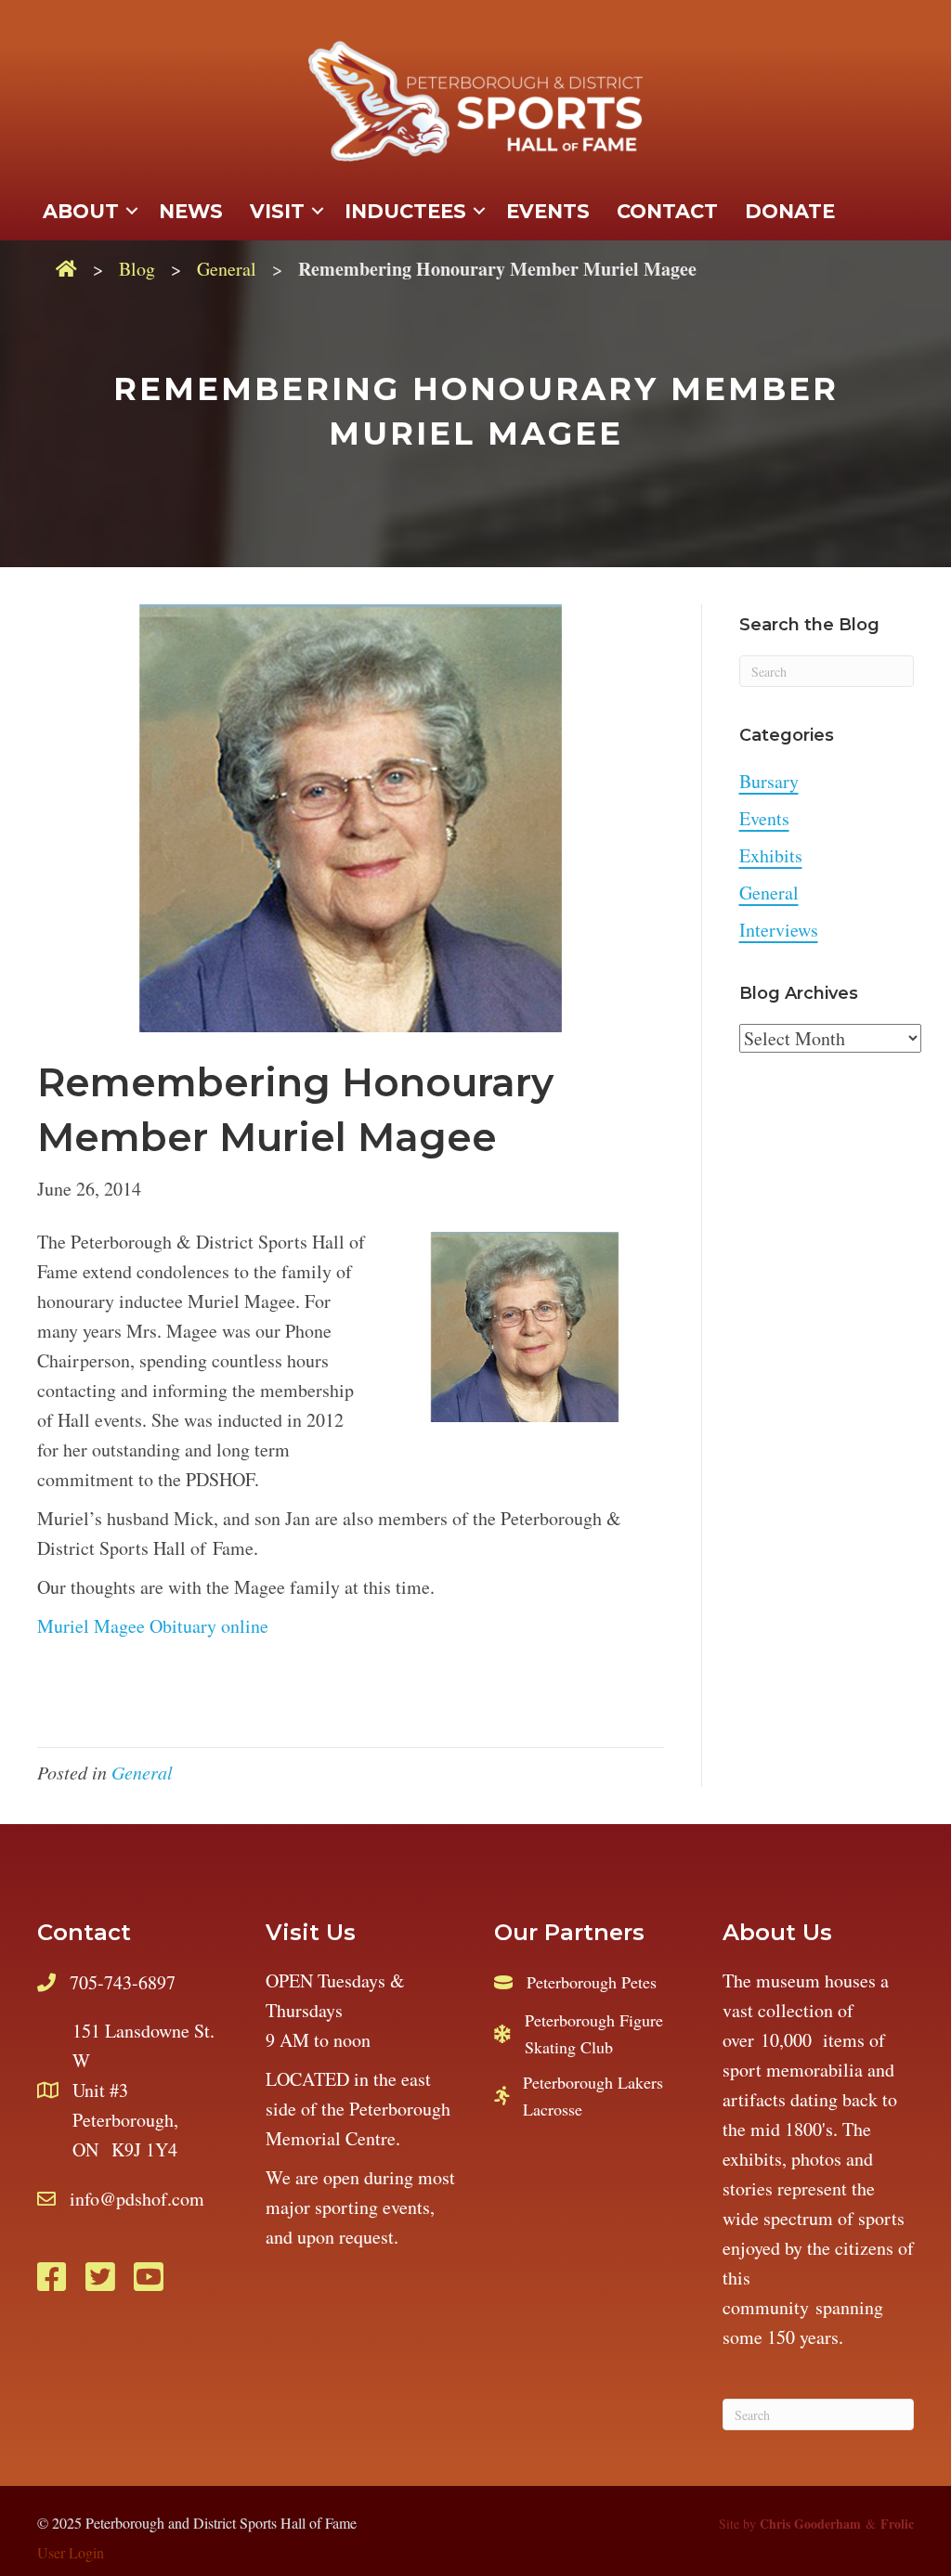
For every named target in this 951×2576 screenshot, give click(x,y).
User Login (71, 2552)
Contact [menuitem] (667, 211)
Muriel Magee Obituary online (153, 1626)
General (227, 269)
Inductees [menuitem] (405, 211)
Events (764, 818)
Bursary (769, 781)
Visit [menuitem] (277, 211)
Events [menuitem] (548, 211)
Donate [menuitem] (790, 211)
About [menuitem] (81, 211)
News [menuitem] (191, 211)
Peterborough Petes (592, 1982)
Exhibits (771, 855)
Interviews (779, 930)
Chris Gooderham (810, 2524)
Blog (137, 269)
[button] (132, 212)
